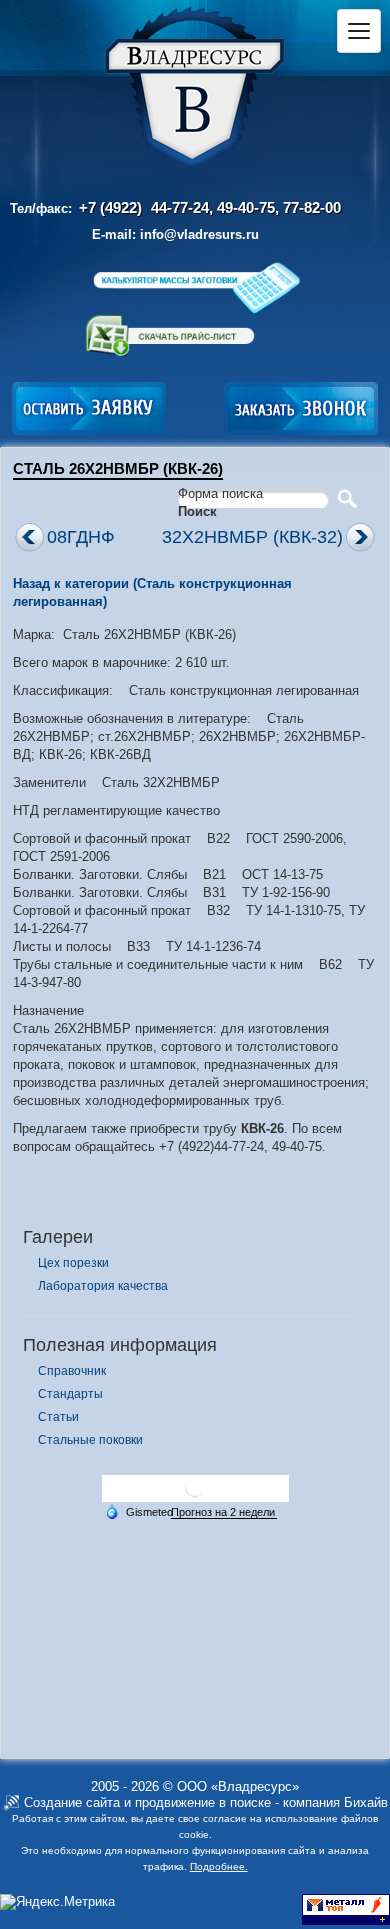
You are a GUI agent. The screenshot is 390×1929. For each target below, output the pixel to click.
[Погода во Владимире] (195, 1494)
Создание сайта (72, 1802)
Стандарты (70, 1394)
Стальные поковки (90, 1440)
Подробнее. (219, 1866)
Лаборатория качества (103, 1286)
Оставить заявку (89, 408)
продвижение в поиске (203, 1802)
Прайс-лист (170, 336)
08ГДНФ (81, 537)
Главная (195, 89)
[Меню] (359, 31)
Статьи (58, 1417)
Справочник (72, 1371)
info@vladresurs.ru (199, 234)
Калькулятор (195, 288)
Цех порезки (73, 1263)
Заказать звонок (301, 408)
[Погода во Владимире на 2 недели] (224, 1512)
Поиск (197, 511)
